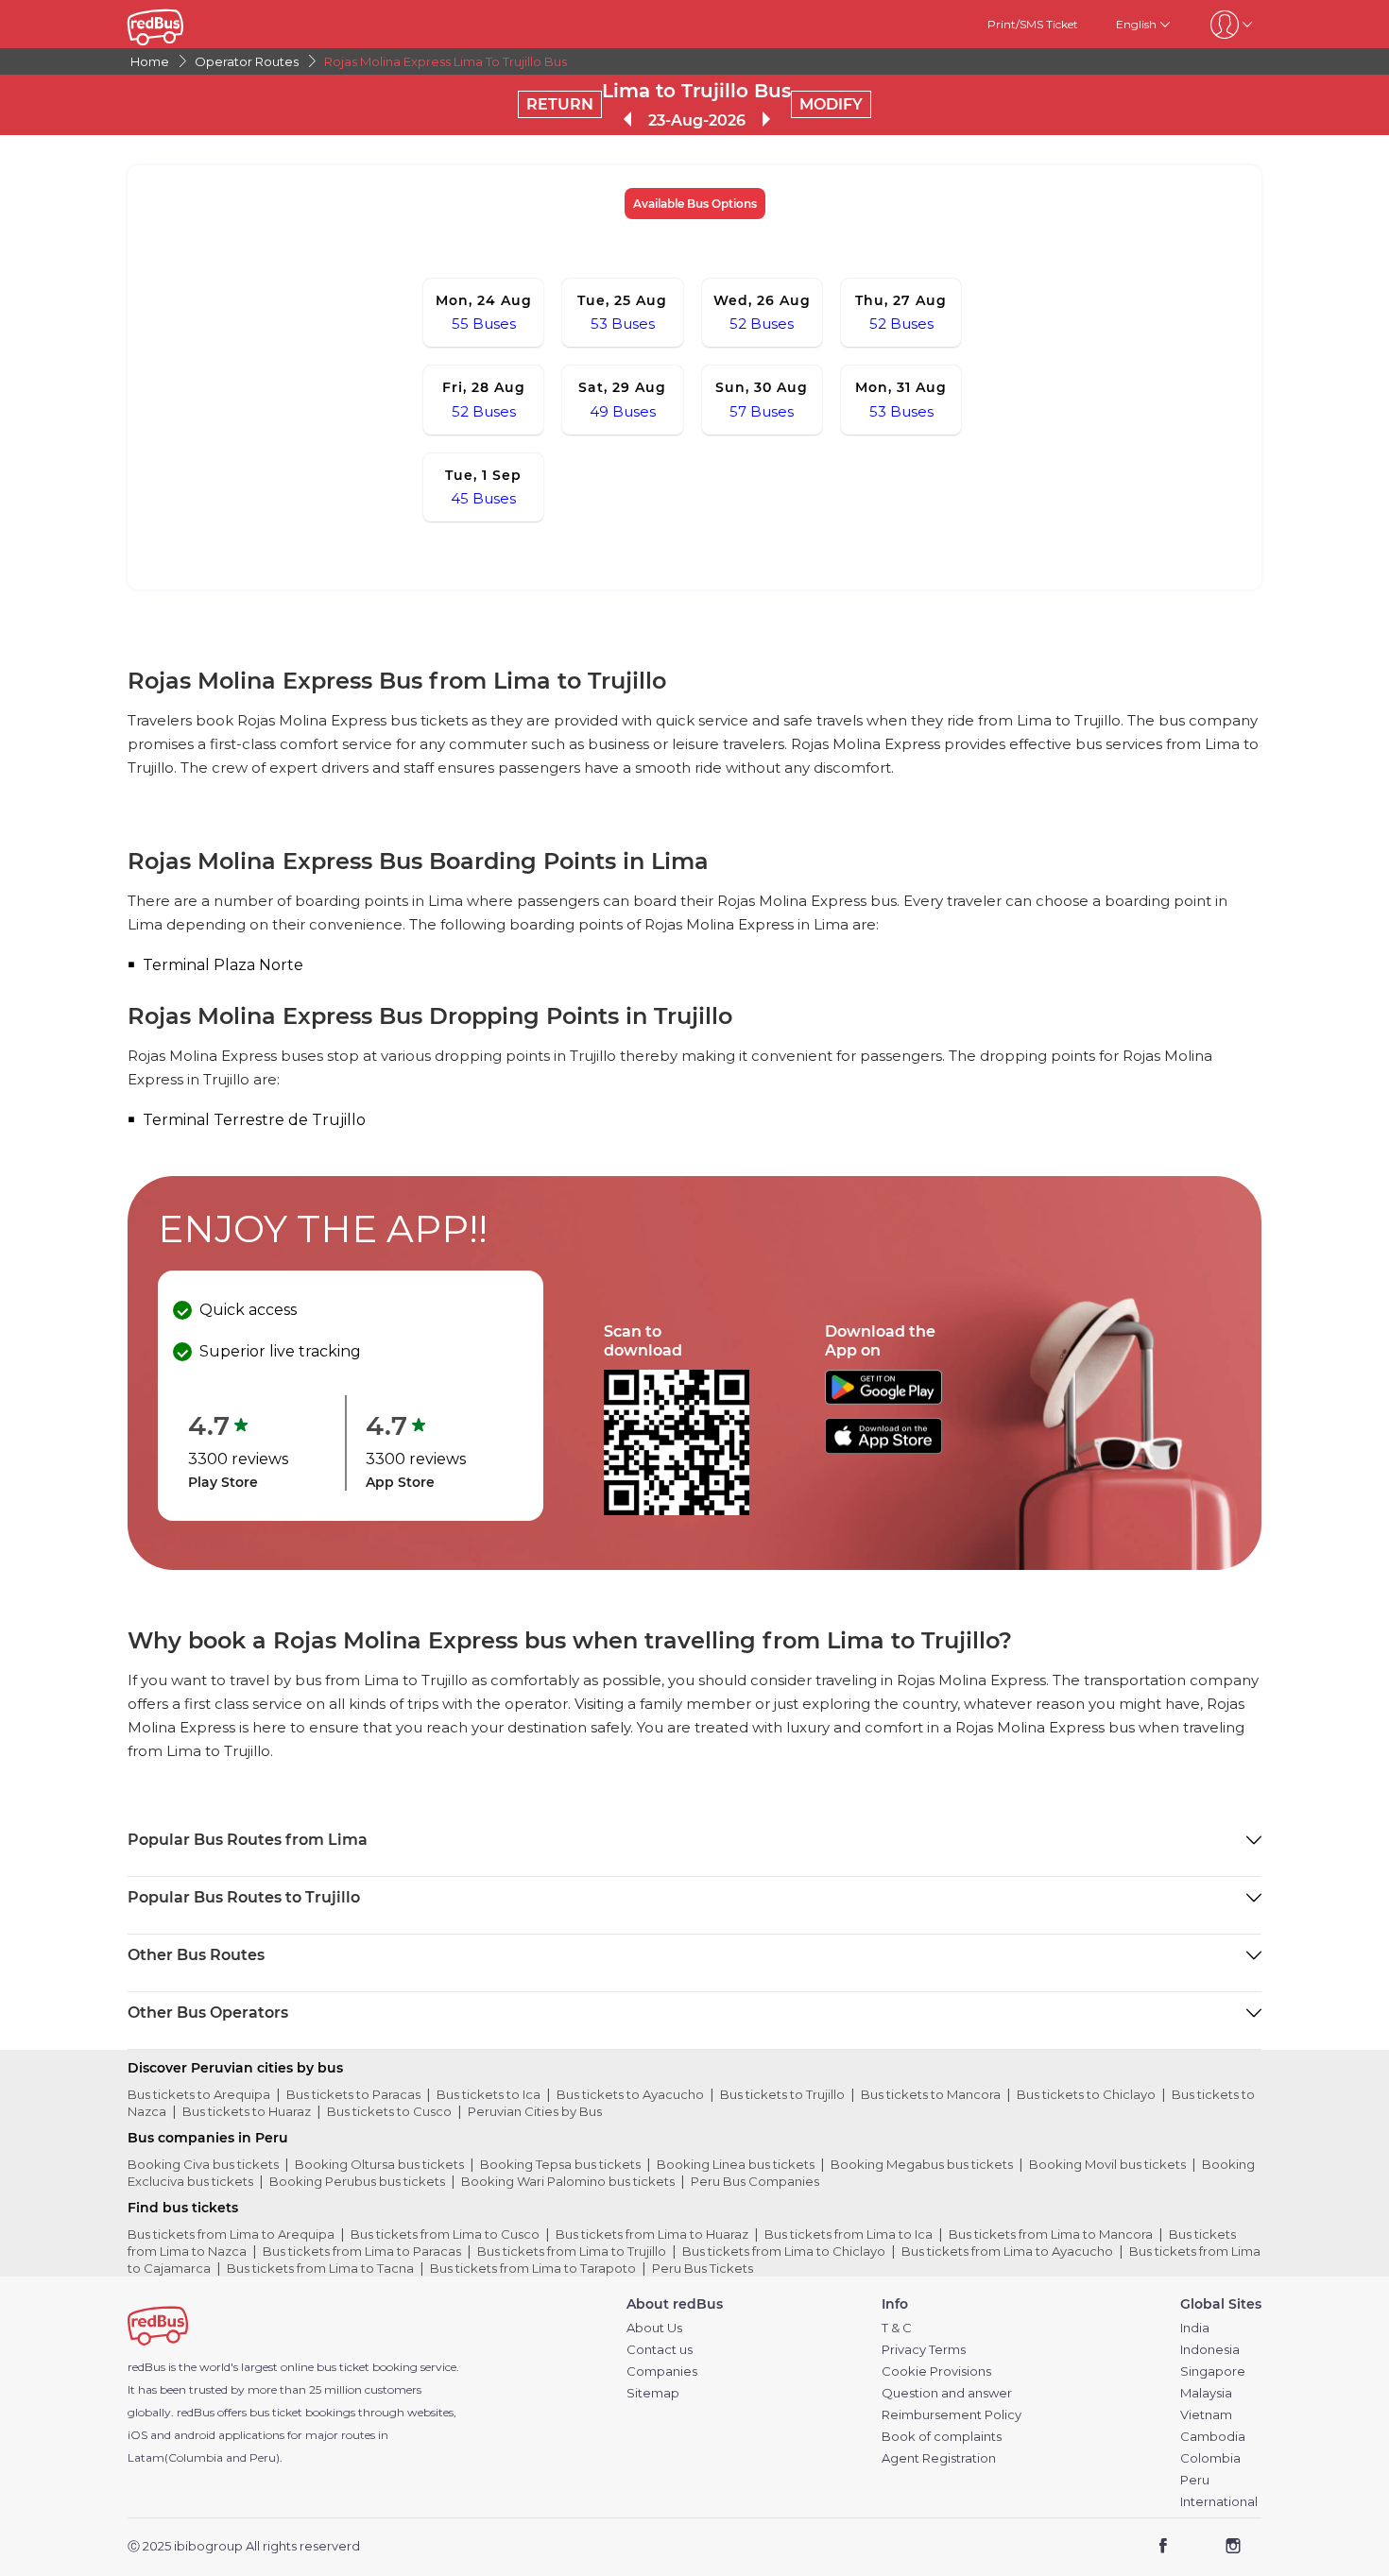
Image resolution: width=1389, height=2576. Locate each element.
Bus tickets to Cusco (389, 2111)
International (1219, 2502)
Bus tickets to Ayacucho (630, 2094)
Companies (662, 2371)
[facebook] (1164, 2547)
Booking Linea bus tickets (736, 2164)
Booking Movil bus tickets (1107, 2164)
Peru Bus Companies (755, 2181)
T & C (897, 2328)
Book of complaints (942, 2437)
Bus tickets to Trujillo (782, 2094)
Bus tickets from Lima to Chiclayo (784, 2251)
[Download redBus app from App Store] (883, 1449)
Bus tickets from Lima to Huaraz (652, 2234)
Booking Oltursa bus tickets (379, 2164)
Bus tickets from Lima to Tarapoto (533, 2268)
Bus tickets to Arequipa (199, 2094)
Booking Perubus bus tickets (357, 2181)
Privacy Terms (924, 2350)
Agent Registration (939, 2458)
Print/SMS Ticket (1033, 24)
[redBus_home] (184, 24)
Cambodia (1213, 2437)
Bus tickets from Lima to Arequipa (231, 2234)
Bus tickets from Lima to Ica (849, 2234)
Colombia (1210, 2458)
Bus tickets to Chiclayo (1086, 2094)
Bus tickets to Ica (489, 2094)
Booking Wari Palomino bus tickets (568, 2181)
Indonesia (1210, 2350)
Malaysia (1206, 2393)
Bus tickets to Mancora (931, 2094)
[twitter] (1198, 2547)
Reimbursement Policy (952, 2415)
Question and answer (947, 2393)
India (1195, 2328)
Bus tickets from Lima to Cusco (445, 2234)
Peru (1195, 2480)
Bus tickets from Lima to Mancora (1051, 2234)
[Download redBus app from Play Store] (883, 1399)
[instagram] (1233, 2547)
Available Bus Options (695, 204)
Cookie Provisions (936, 2371)
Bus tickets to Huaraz (247, 2111)
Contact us (660, 2350)
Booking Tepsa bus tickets (560, 2164)
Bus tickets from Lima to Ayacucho (1007, 2251)
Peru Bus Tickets (703, 2268)
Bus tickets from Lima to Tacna (320, 2268)
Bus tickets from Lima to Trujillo (572, 2251)
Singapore (1213, 2371)
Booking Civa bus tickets (203, 2164)
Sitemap (653, 2393)
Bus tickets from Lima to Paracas (362, 2251)
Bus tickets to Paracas (353, 2094)
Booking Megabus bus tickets (922, 2164)
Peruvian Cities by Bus (535, 2111)
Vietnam (1206, 2415)
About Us (654, 2328)
